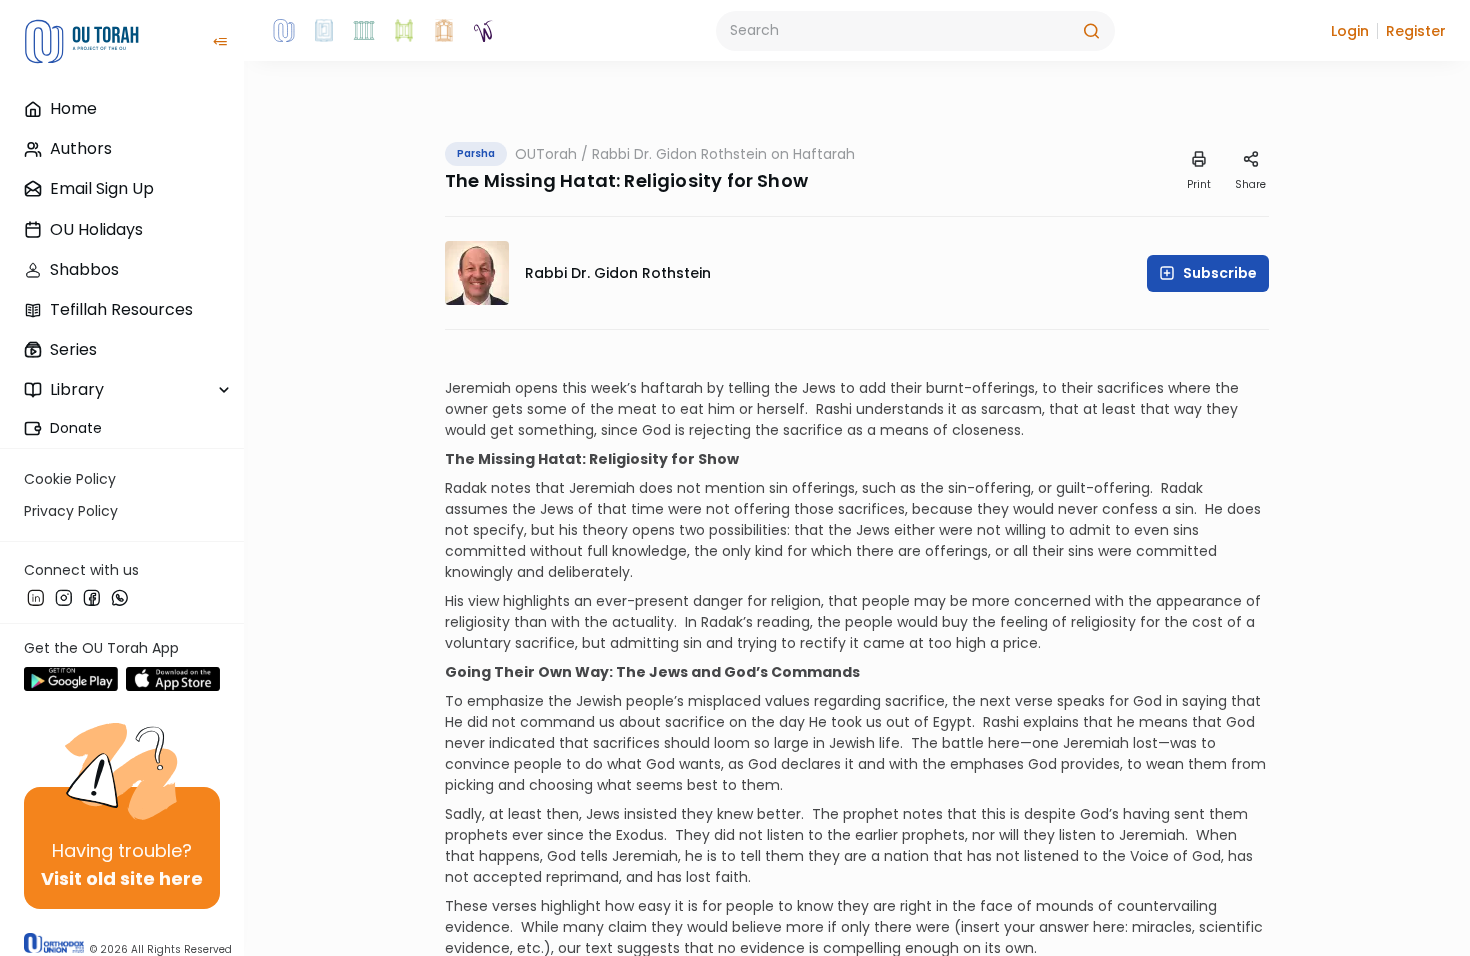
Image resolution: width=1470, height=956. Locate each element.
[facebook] (92, 597)
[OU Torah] (284, 31)
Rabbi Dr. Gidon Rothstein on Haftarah (723, 154)
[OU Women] (484, 31)
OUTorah (546, 154)
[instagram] (64, 597)
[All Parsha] (404, 31)
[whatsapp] (120, 597)
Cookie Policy (70, 479)
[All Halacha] (364, 31)
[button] (1350, 31)
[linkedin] (36, 597)
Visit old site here (122, 878)
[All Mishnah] (324, 31)
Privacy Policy (71, 511)
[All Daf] (444, 31)
